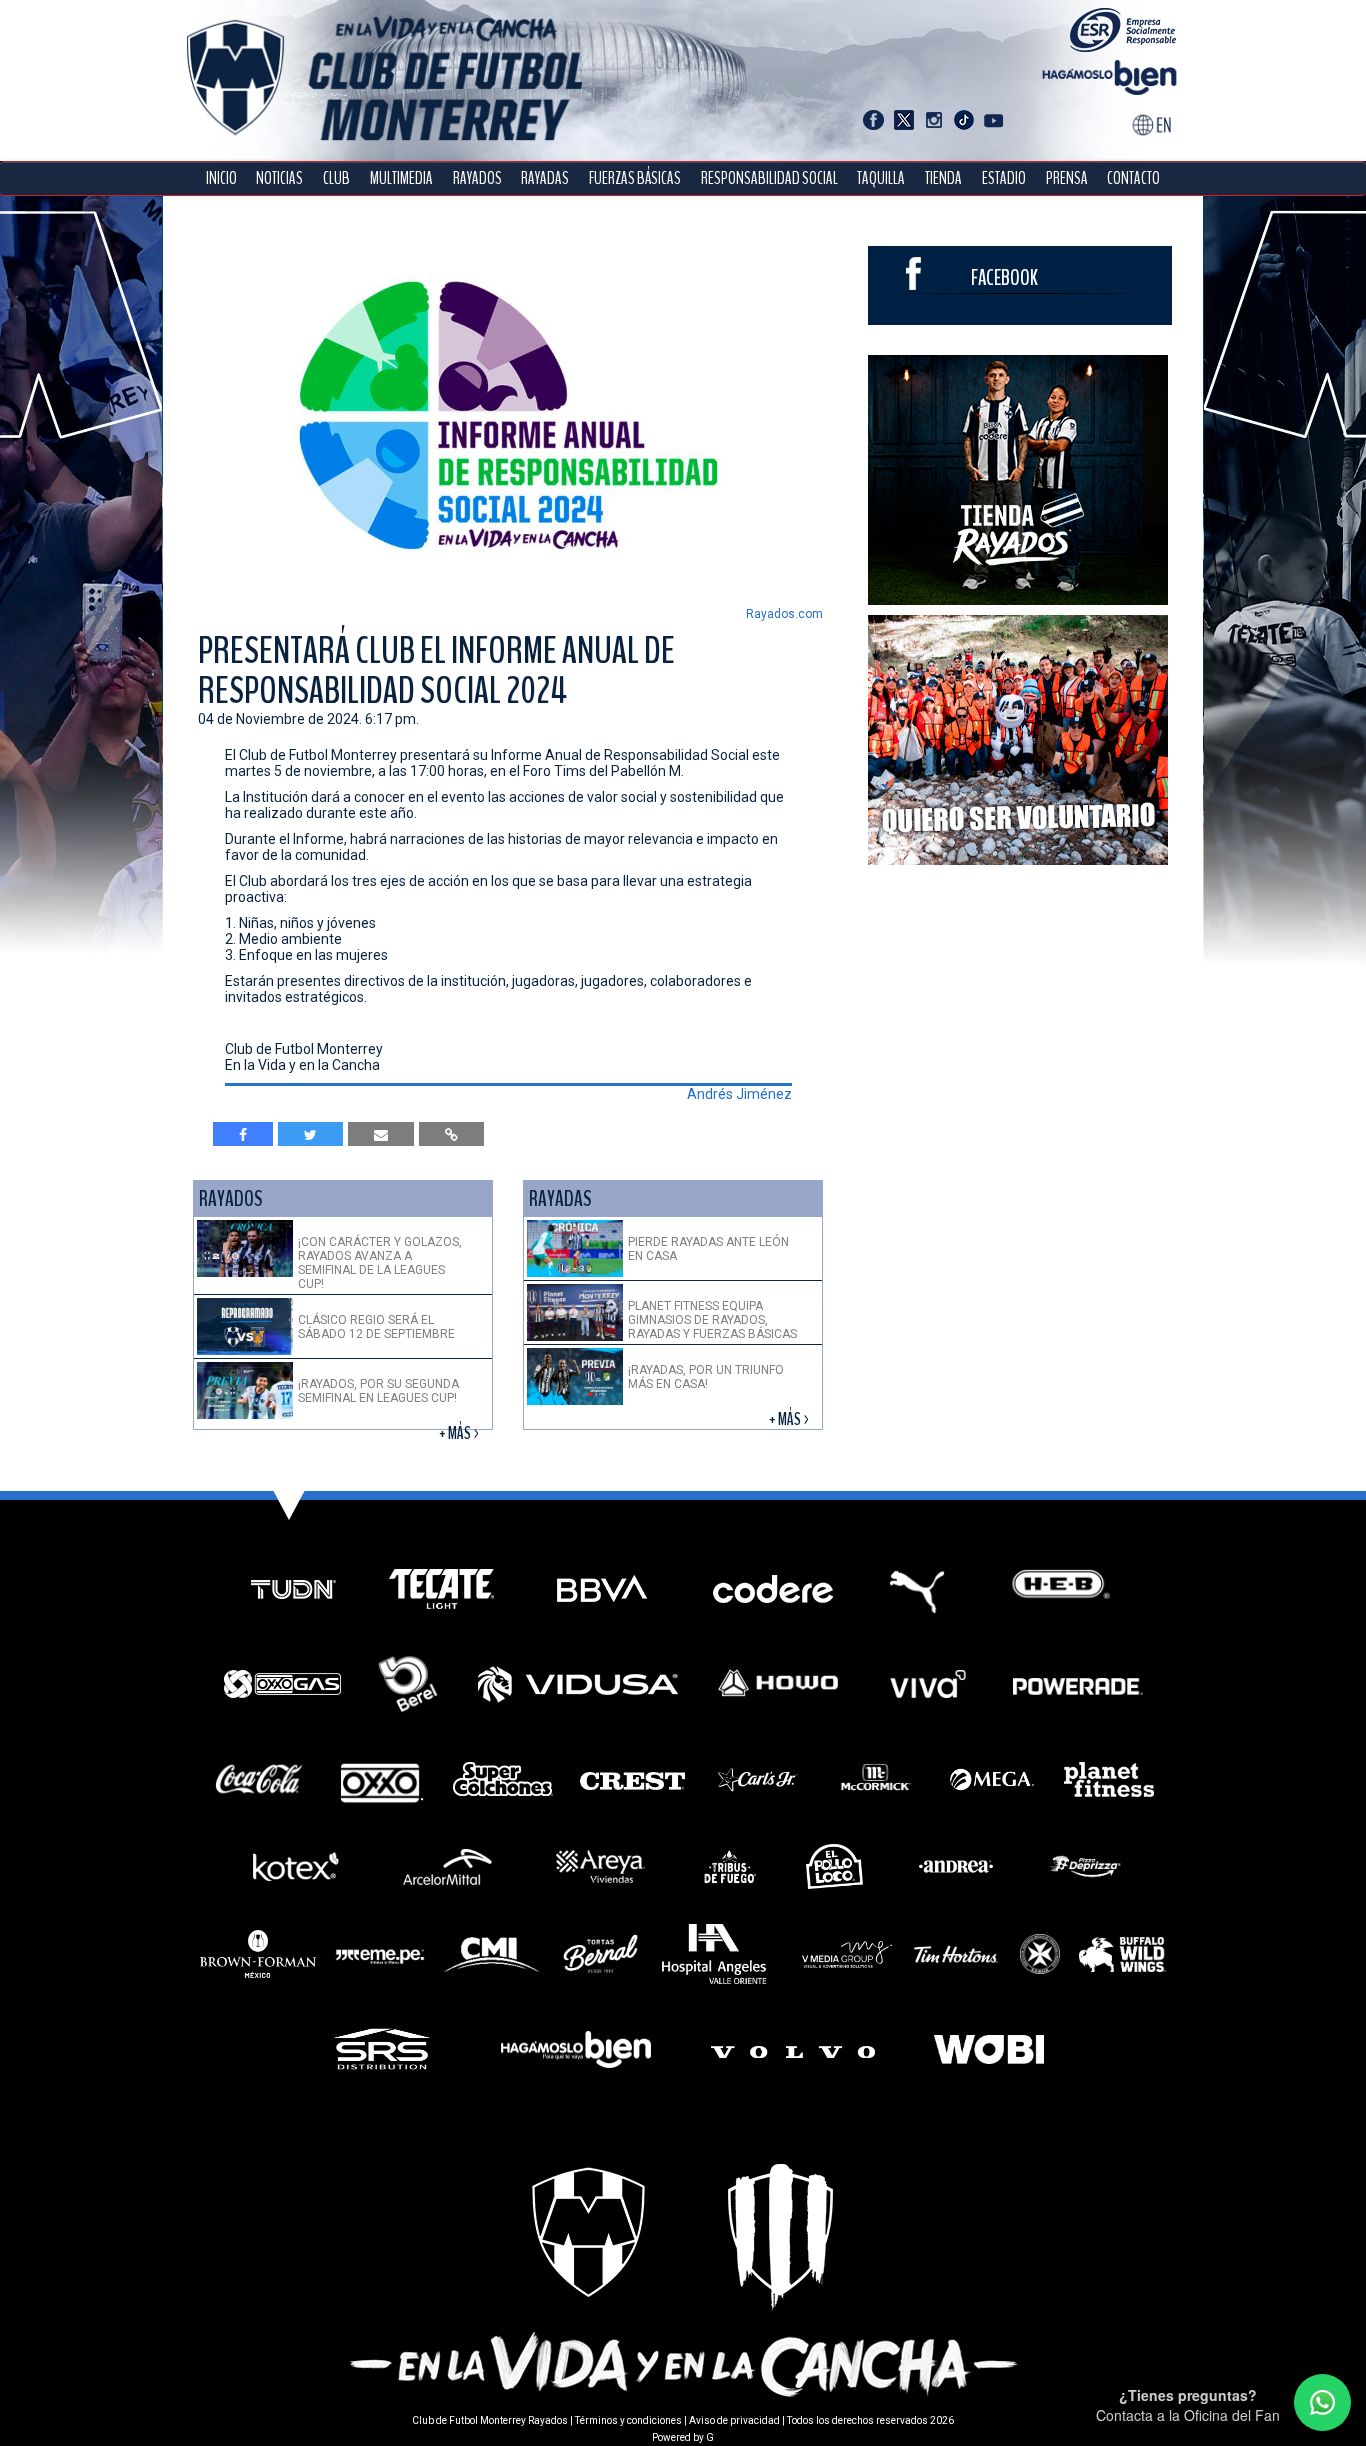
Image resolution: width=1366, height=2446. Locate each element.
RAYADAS (545, 178)
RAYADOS (477, 178)
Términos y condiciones (628, 2420)
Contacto (1133, 178)
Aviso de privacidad (734, 2420)
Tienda (943, 178)
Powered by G (683, 2437)
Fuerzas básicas (635, 178)
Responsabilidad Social (769, 178)
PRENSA (1067, 178)
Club (336, 178)
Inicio (221, 178)
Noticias (279, 178)
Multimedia (401, 178)
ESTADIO (1004, 178)
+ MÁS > (460, 1433)
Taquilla (881, 178)
